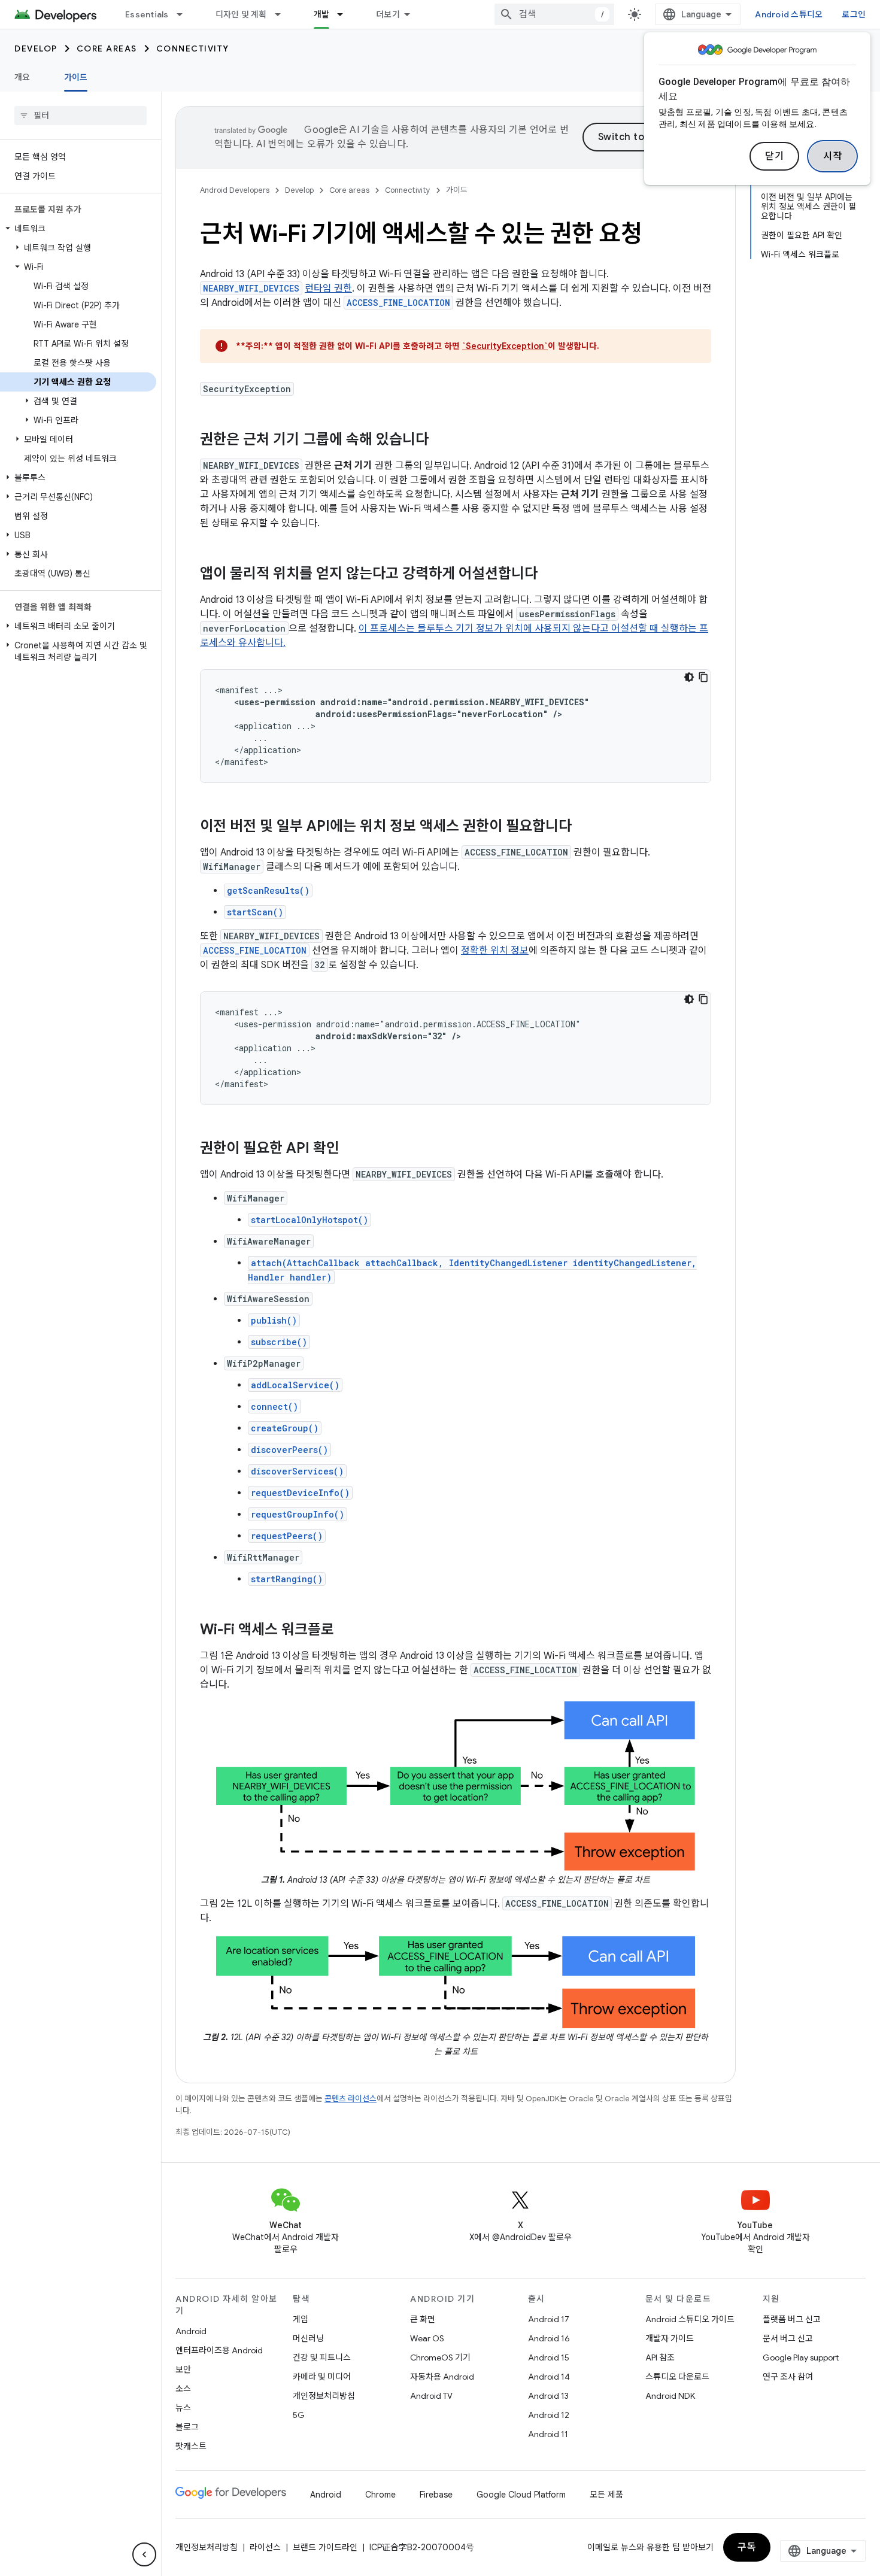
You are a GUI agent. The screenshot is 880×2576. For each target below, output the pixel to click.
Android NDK (670, 2396)
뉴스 (183, 2408)
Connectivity (193, 48)
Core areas (107, 48)
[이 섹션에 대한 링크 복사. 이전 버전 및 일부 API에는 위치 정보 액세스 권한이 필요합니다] (584, 827)
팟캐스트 (191, 2446)
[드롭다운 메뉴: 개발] (345, 14)
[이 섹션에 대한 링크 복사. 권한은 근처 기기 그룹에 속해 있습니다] (441, 441)
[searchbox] (81, 116)
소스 (183, 2389)
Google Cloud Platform (521, 2495)
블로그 (187, 2427)
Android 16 (549, 2338)
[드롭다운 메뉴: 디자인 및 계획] (283, 14)
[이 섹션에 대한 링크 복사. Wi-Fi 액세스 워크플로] (346, 1631)
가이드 (76, 77)
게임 (301, 2319)
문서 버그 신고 (788, 2338)
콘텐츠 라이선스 (351, 2099)
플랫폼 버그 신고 (792, 2319)
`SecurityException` (505, 346)
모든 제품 (606, 2495)
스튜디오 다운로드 (677, 2377)
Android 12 (549, 2415)
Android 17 (549, 2319)
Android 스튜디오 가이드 (690, 2319)
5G (299, 2415)
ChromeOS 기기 (440, 2357)
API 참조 (660, 2357)
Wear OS (427, 2338)
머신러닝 (308, 2338)
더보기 (388, 14)
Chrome (380, 2495)
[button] (78, 229)
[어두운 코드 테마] (689, 677)
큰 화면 (423, 2319)
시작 (832, 156)
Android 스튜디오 (789, 14)
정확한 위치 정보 (495, 951)
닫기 (774, 156)
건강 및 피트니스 (322, 2357)
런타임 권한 (328, 289)
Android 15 (549, 2357)
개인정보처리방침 (324, 2396)
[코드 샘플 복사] (703, 677)
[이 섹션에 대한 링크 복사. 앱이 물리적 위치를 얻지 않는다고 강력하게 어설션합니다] (550, 575)
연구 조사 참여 (788, 2377)
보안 (183, 2369)
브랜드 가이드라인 (325, 2547)
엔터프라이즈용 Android (219, 2350)
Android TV (431, 2396)
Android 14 (549, 2377)
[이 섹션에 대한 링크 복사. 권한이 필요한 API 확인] (351, 1149)
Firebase (436, 2495)
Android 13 (548, 2396)
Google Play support (801, 2357)
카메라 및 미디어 (322, 2377)
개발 (322, 14)
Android (191, 2331)
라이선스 (265, 2547)
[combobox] (554, 14)
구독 (747, 2547)
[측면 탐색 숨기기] (144, 2554)
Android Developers (235, 190)
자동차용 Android (442, 2377)
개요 (22, 77)
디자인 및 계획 (241, 14)
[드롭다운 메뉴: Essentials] (185, 14)
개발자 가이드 (670, 2338)
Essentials (147, 14)
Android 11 (548, 2434)
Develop (36, 48)
